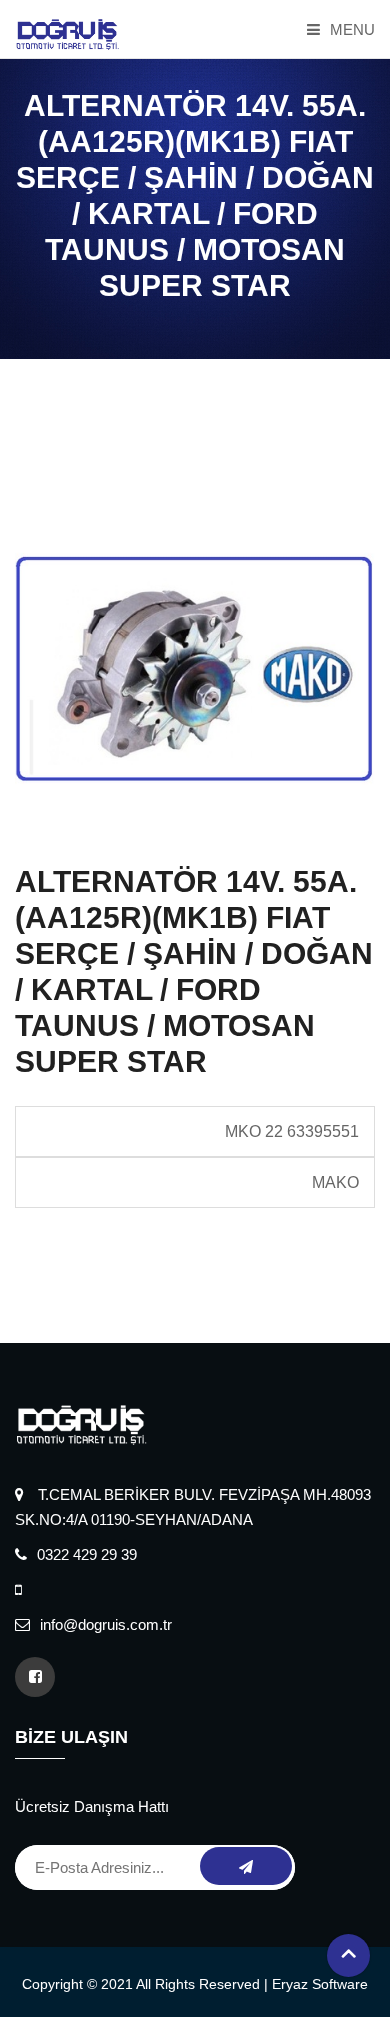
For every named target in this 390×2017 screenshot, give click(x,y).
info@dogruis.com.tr (106, 1624)
